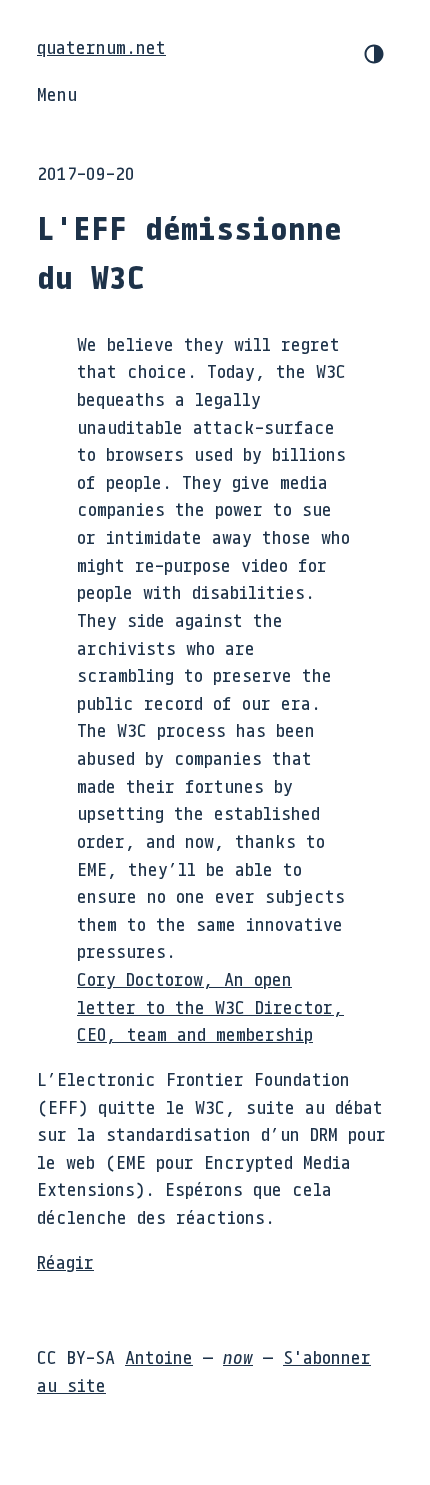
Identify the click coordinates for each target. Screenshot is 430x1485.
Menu (57, 94)
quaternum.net (101, 47)
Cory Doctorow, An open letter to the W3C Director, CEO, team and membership (210, 1006)
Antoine (159, 1357)
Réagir (65, 1262)
